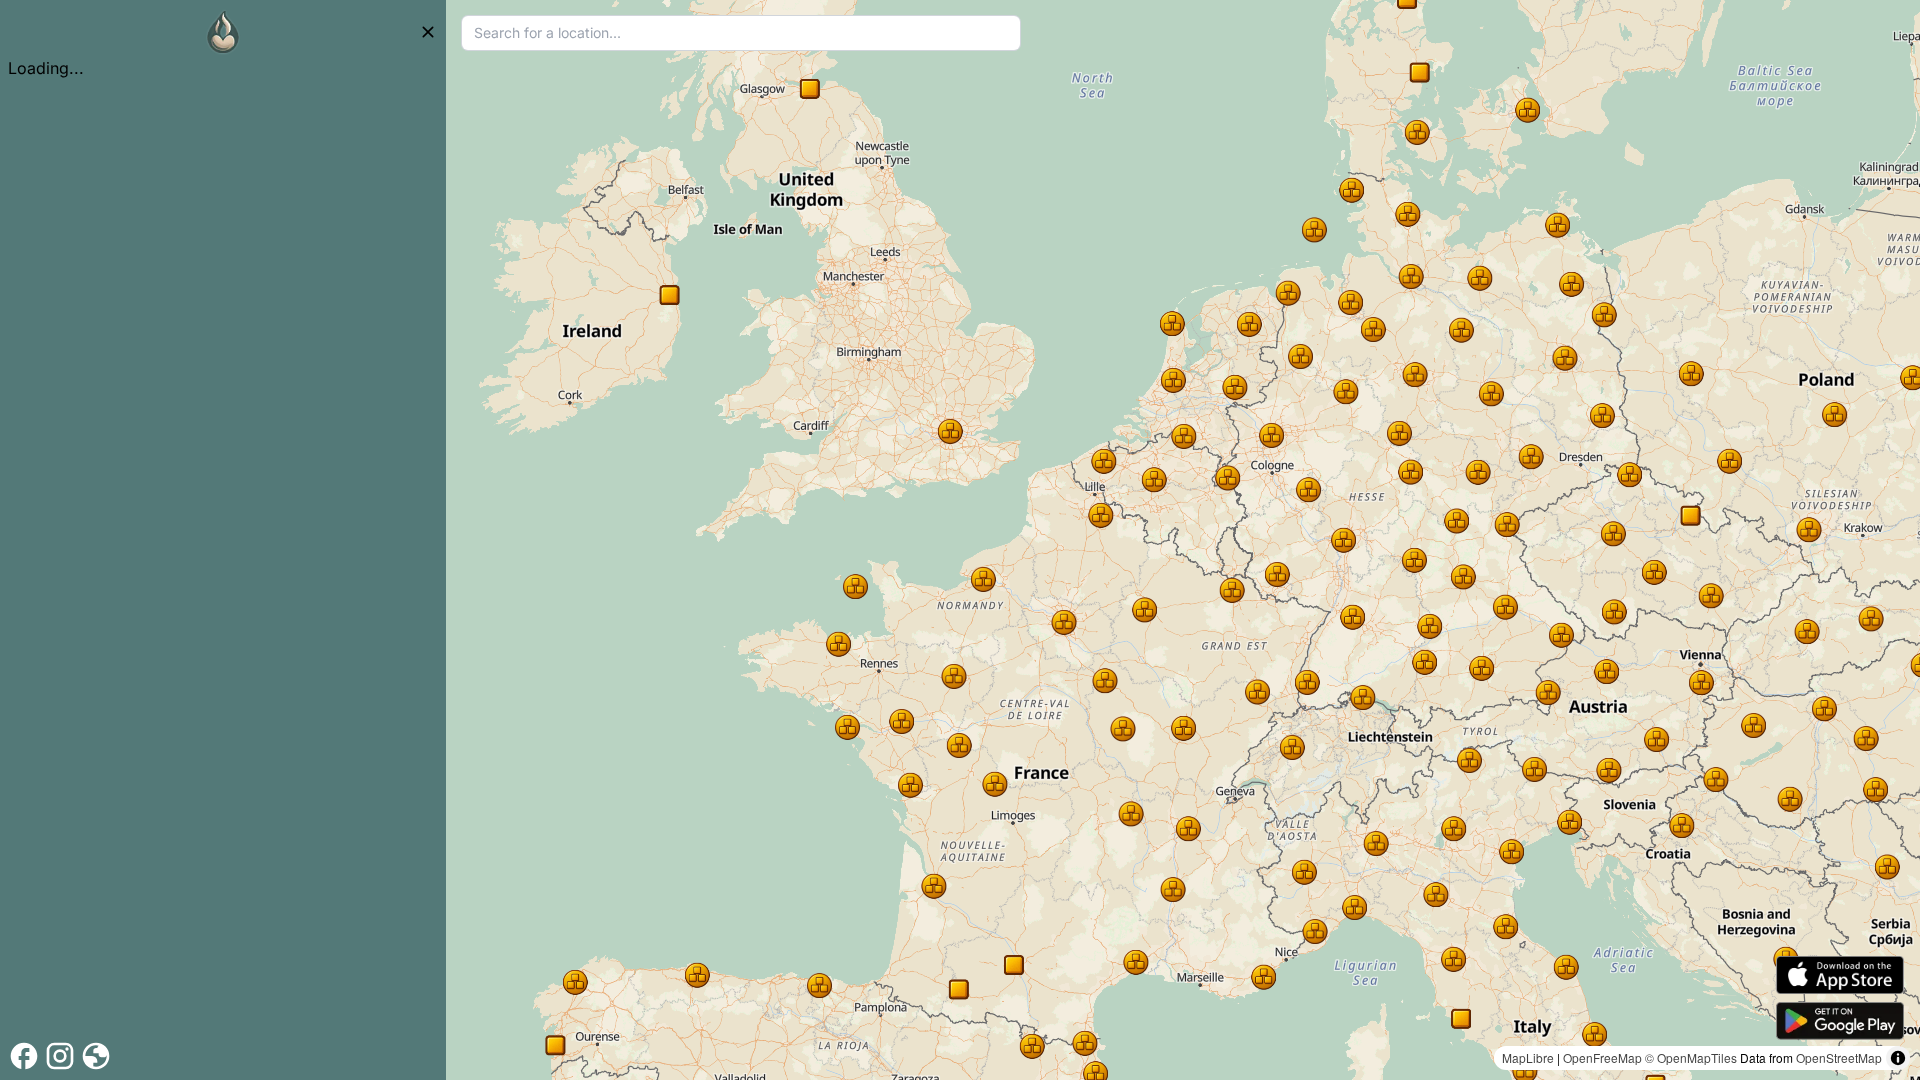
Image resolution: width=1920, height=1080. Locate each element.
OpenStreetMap (1839, 1057)
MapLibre (1528, 1057)
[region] (1183, 540)
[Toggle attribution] (1898, 1058)
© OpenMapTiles (1691, 1057)
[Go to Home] (223, 32)
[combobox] (741, 33)
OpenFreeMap (1602, 1057)
